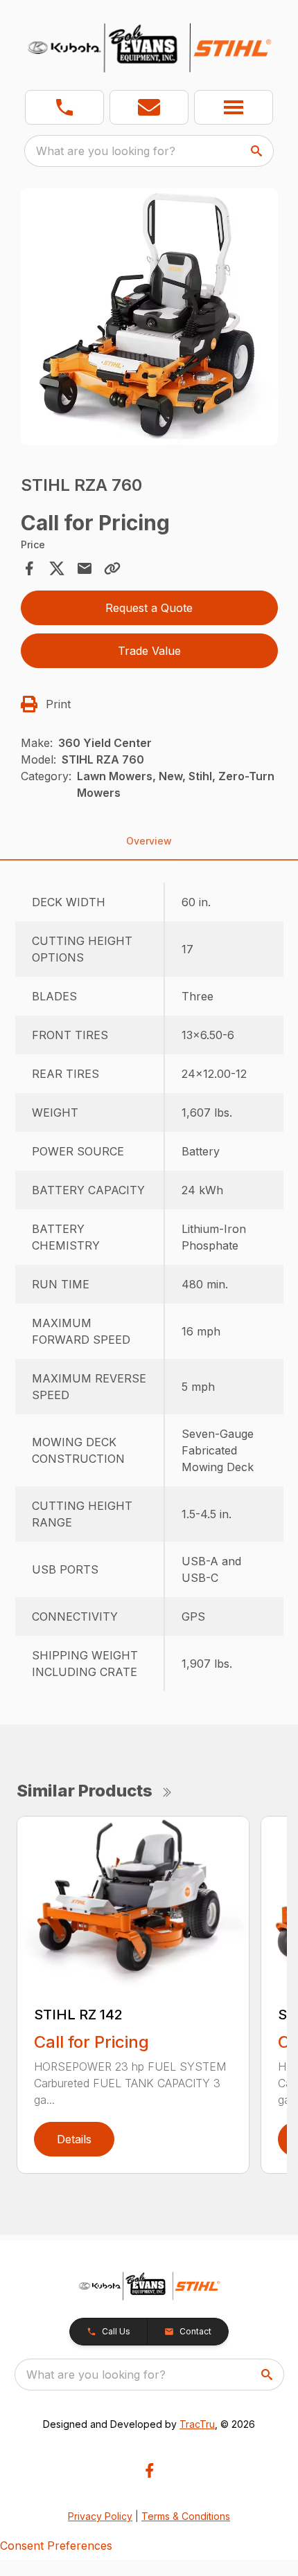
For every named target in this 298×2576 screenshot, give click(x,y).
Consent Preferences (56, 2546)
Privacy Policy (100, 2516)
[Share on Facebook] (29, 568)
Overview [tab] (149, 841)
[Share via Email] (85, 568)
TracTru (197, 2424)
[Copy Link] (112, 568)
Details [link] (74, 2139)
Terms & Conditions (186, 2516)
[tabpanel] (149, 319)
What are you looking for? (106, 151)
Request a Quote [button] (149, 608)
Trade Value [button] (149, 651)
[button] (64, 107)
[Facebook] (149, 2470)
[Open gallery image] (149, 317)
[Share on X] (57, 568)
